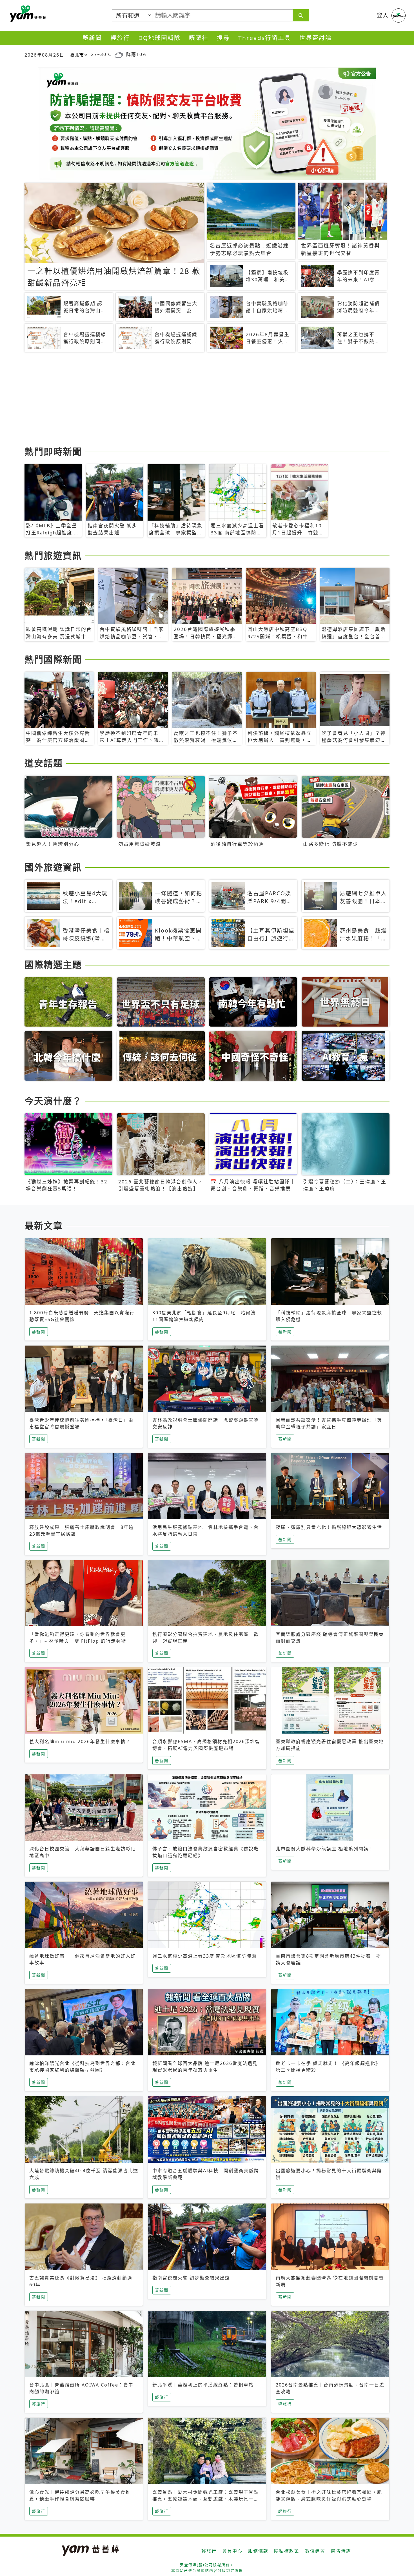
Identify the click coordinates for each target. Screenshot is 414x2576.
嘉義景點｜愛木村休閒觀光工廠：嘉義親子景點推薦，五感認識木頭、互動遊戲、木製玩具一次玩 (206, 2499)
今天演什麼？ (53, 1101)
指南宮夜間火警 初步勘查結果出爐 (191, 2278)
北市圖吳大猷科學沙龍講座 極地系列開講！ (325, 1849)
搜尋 (223, 38)
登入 (383, 15)
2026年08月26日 (44, 55)
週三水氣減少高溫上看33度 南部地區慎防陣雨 (204, 1956)
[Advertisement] (193, 400)
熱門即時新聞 (53, 451)
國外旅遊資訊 (53, 867)
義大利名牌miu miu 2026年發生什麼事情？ (80, 1741)
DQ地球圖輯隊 (159, 38)
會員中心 (232, 2551)
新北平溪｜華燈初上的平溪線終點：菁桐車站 (203, 2385)
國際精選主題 (53, 964)
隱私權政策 (287, 2551)
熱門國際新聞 (53, 659)
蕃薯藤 (27, 14)
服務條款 (258, 2551)
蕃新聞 (92, 38)
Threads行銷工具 (265, 38)
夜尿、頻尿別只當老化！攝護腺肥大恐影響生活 (329, 1527)
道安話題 (44, 763)
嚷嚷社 (199, 38)
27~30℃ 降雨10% (119, 54)
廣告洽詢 (341, 2551)
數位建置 (315, 2551)
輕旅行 (120, 38)
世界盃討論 (316, 38)
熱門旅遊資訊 (53, 555)
